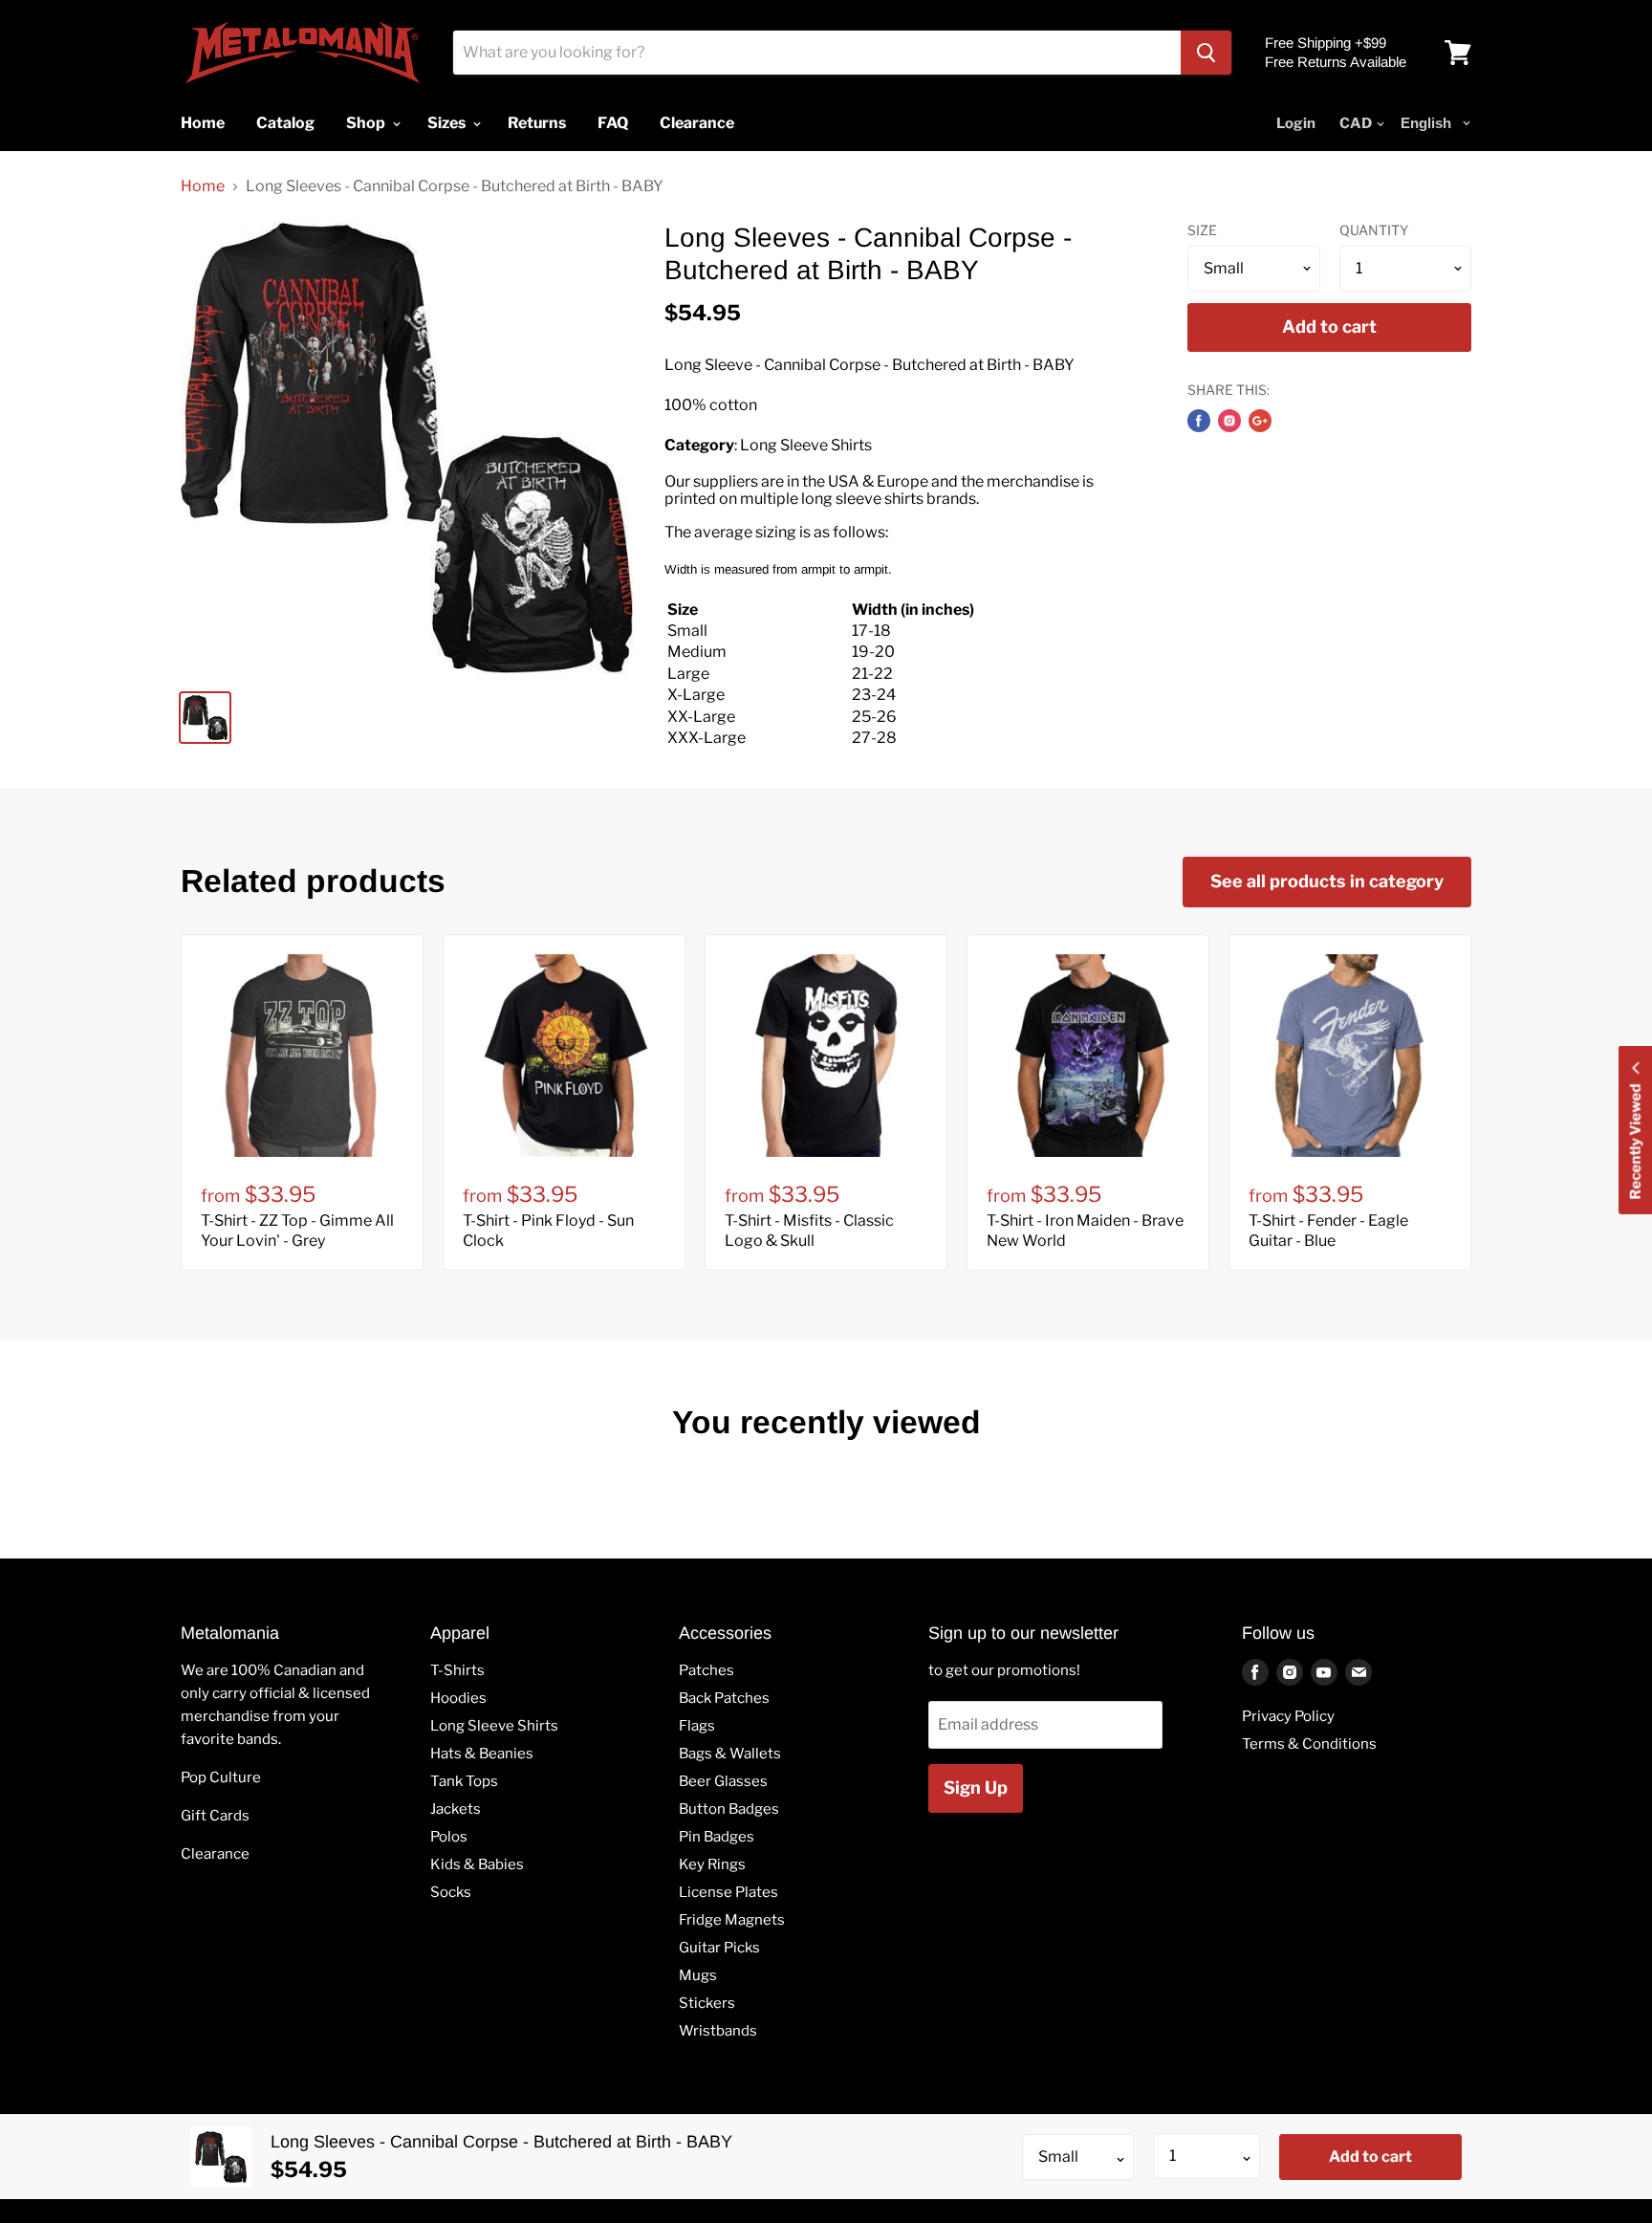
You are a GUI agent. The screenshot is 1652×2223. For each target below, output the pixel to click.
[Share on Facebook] (1199, 421)
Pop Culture (221, 1777)
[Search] (1206, 53)
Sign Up (976, 1787)
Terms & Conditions (1309, 1744)
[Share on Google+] (1260, 421)
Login (1296, 123)
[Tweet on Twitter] (1229, 421)
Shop (367, 123)
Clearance (215, 1854)
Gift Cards (215, 1816)
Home (203, 186)
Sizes (448, 123)
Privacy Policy (1288, 1716)
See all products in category (1327, 881)
